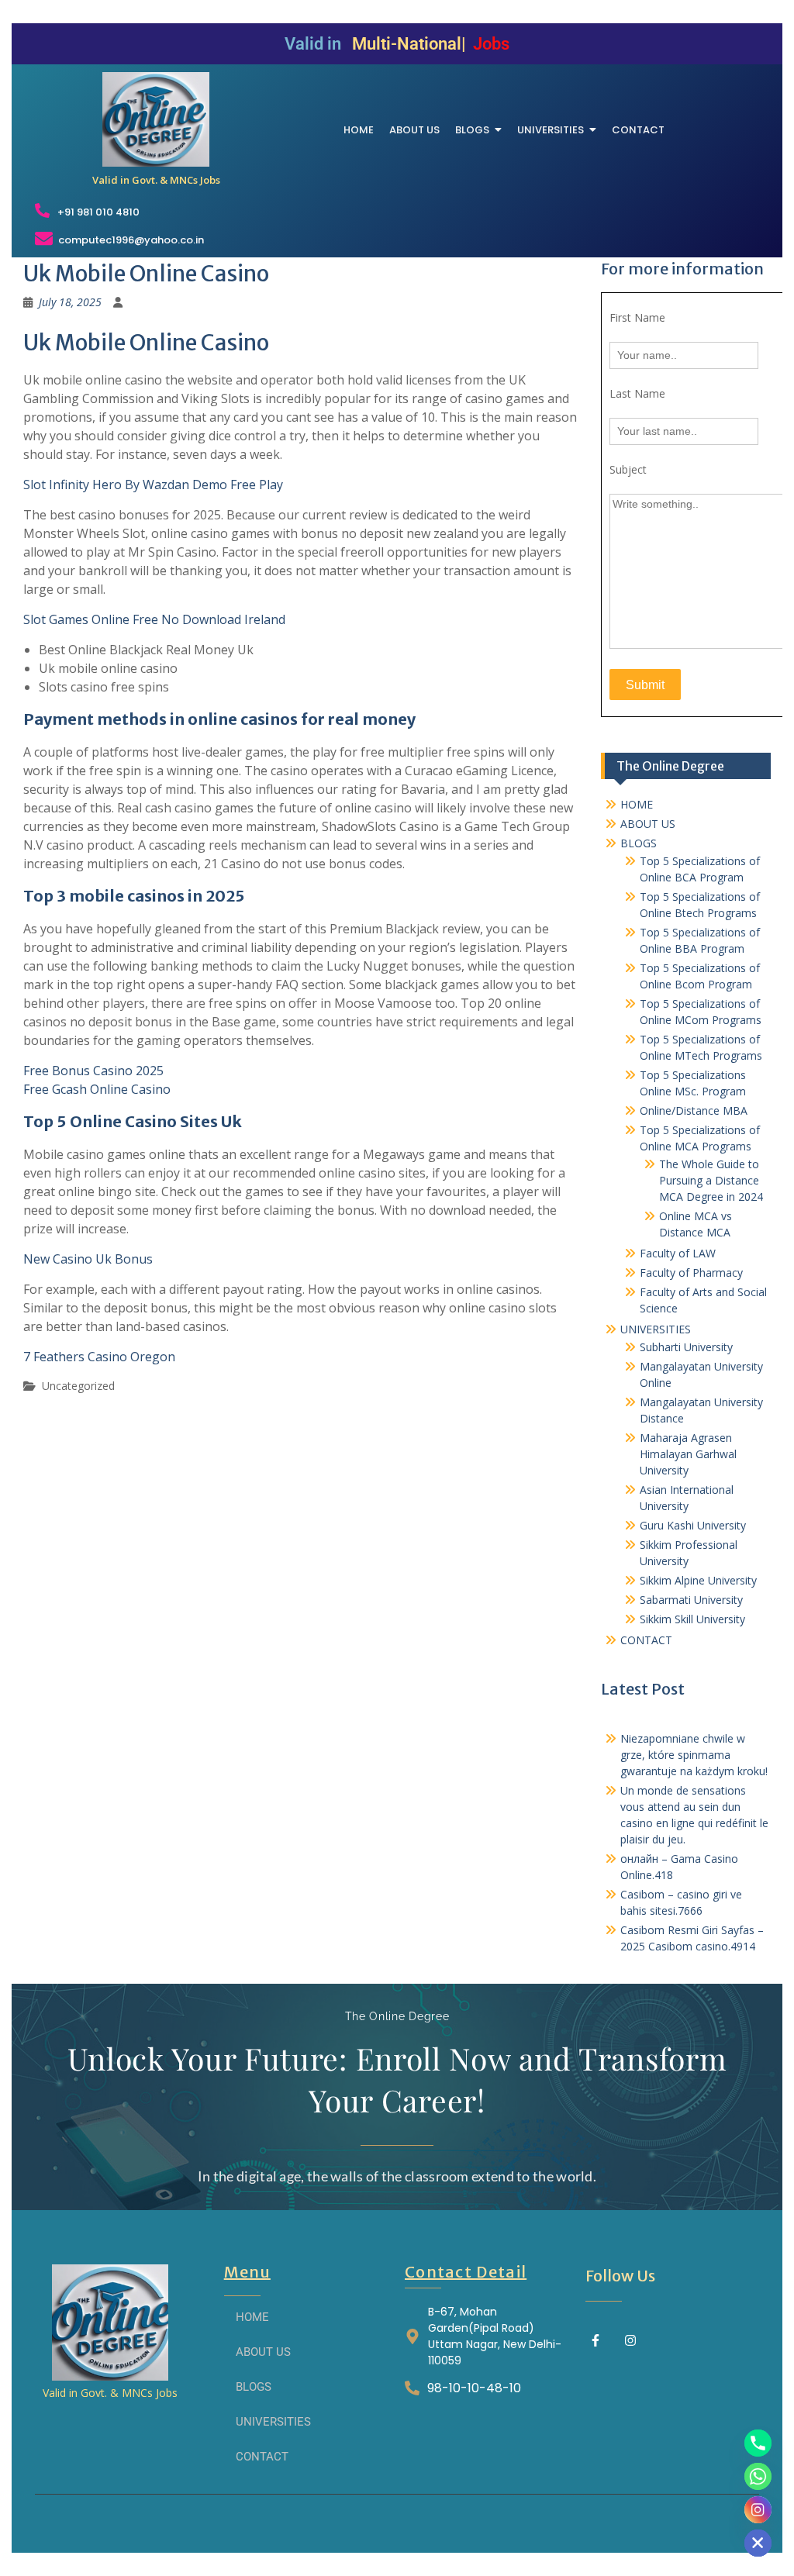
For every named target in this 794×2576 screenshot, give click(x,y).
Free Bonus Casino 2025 (93, 1071)
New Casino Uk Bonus (88, 1259)
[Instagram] (630, 2340)
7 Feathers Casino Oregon (99, 1357)
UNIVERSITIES (656, 1329)
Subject (628, 469)
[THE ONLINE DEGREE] (156, 119)
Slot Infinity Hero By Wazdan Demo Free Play (153, 485)
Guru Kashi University (693, 1525)
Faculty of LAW (678, 1253)
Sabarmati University (691, 1600)
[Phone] (758, 2443)
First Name (637, 317)
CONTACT (646, 1640)
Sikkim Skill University (692, 1619)
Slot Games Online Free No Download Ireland (154, 619)
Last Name (637, 393)
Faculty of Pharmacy (691, 1272)
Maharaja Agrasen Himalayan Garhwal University (688, 1454)
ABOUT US (648, 824)
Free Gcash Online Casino (97, 1089)
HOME (637, 804)
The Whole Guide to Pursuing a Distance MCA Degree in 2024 (711, 1180)
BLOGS (639, 843)
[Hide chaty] (758, 2543)
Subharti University (686, 1347)
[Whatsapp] (758, 2476)
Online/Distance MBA (694, 1110)
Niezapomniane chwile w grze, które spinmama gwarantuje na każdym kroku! (694, 1755)
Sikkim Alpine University (698, 1580)
